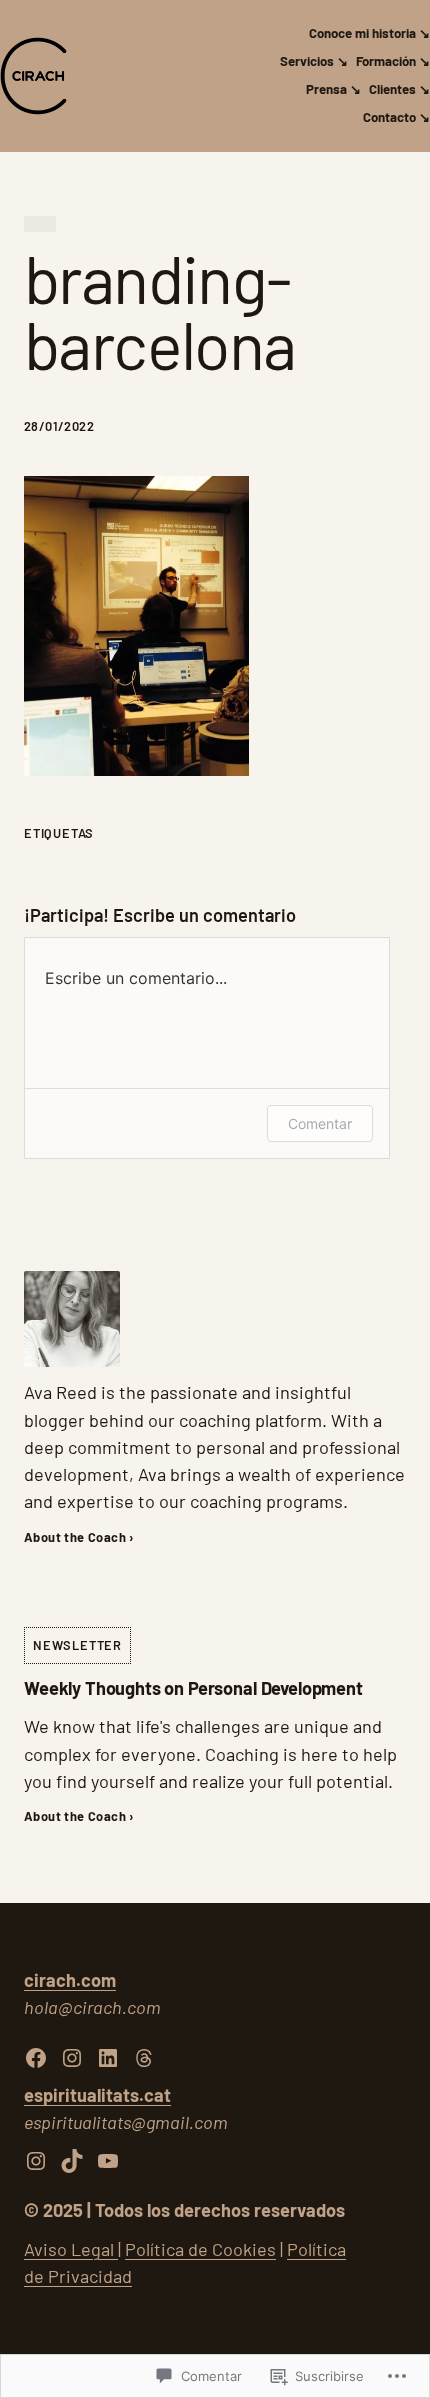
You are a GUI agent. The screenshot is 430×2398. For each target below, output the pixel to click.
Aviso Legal (71, 2249)
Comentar (320, 1123)
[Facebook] (36, 2058)
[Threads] (144, 2058)
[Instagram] (72, 2058)
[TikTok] (72, 2161)
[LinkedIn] (108, 2058)
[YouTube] (108, 2161)
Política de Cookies (200, 2249)
